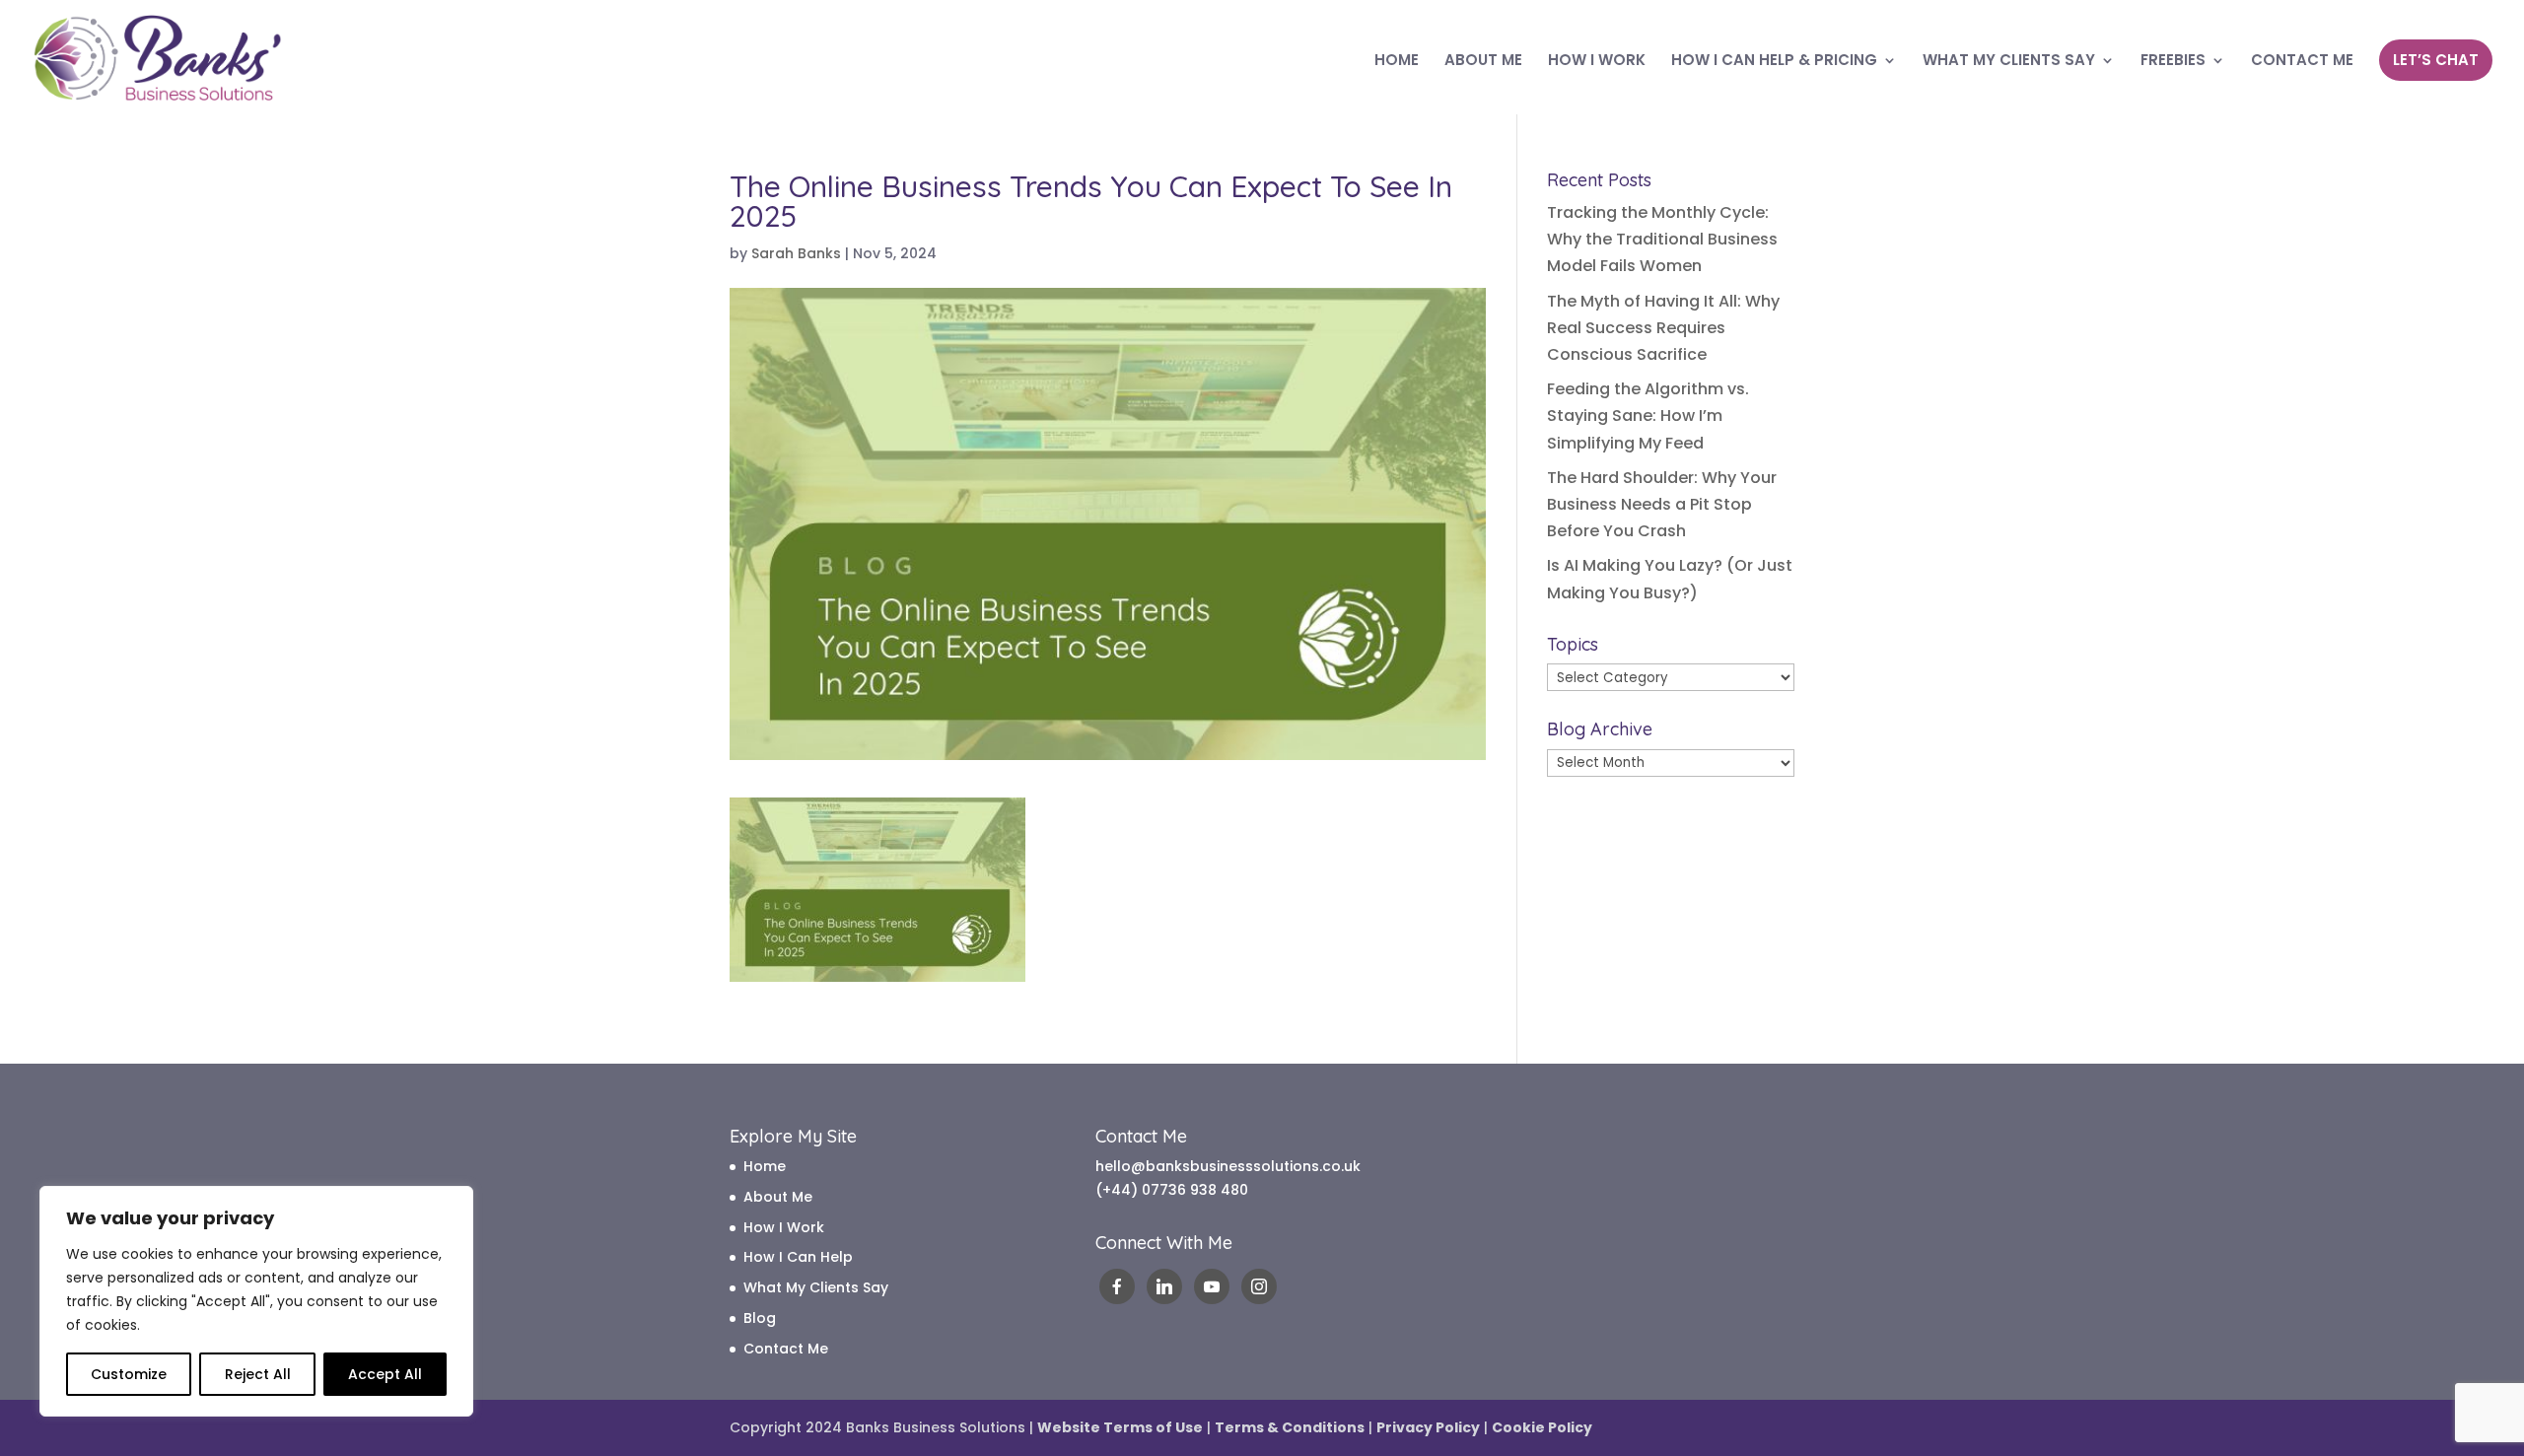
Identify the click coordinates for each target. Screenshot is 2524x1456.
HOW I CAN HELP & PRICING (1774, 62)
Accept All (385, 1374)
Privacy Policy (1428, 1427)
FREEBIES (2173, 62)
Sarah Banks (796, 253)
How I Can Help (798, 1257)
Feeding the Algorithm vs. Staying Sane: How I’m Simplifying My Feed (1648, 416)
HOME (1397, 62)
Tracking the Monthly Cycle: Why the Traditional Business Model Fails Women (1662, 239)
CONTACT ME (2302, 62)
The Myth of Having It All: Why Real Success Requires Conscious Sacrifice (1663, 328)
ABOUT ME (1483, 62)
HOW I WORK (1597, 62)
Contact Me (786, 1349)
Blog (760, 1318)
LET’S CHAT (2436, 60)
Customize (129, 1374)
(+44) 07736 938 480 (1172, 1190)
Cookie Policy (1542, 1427)
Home (765, 1166)
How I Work (784, 1227)
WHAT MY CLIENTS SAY (2009, 62)
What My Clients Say (816, 1287)
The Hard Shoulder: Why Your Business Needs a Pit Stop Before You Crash (1662, 504)
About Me (778, 1197)
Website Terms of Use (1120, 1427)
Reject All (258, 1374)
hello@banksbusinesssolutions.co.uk (1228, 1166)
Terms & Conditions (1290, 1427)
